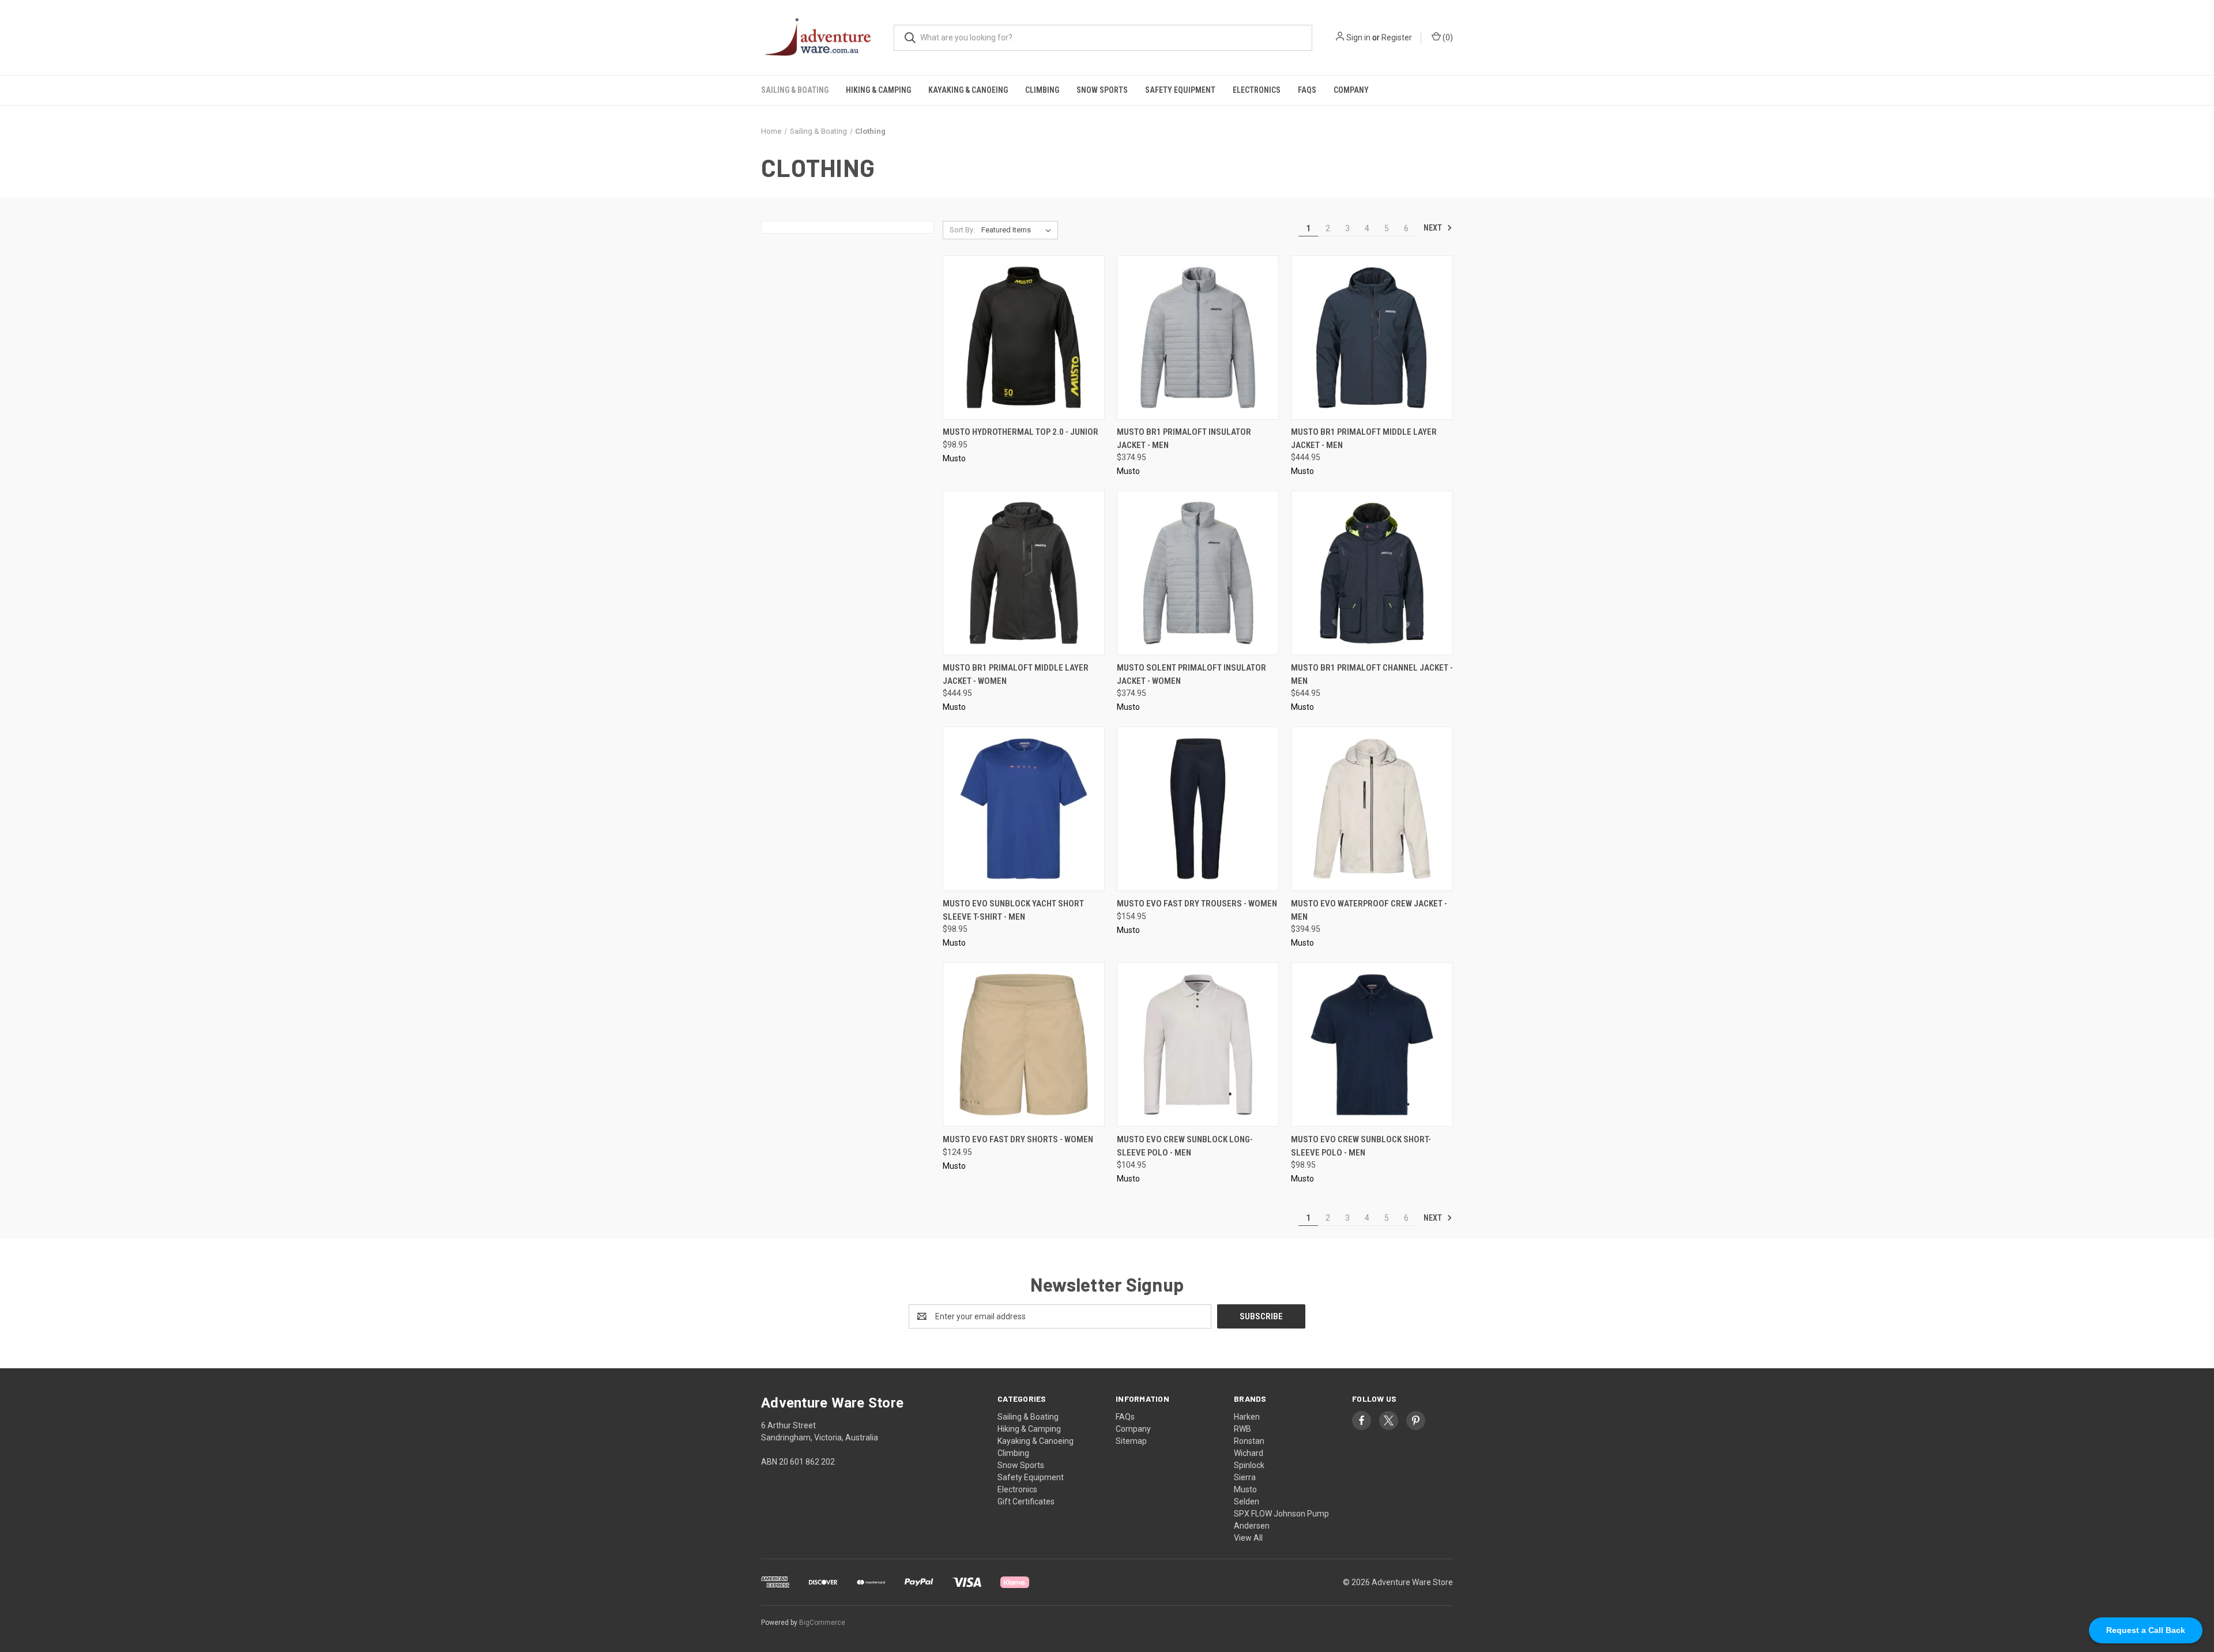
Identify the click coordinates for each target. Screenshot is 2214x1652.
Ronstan (1249, 1441)
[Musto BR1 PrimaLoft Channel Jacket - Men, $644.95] (1372, 573)
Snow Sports (1102, 90)
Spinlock (1249, 1465)
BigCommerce (822, 1623)
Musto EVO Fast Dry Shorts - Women (1018, 1139)
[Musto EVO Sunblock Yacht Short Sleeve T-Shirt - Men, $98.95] (1024, 809)
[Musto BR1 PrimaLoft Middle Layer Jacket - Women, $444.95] (1024, 573)
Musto (1245, 1489)
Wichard (1249, 1453)
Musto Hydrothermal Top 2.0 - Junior (1021, 432)
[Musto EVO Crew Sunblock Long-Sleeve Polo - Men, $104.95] (1198, 1045)
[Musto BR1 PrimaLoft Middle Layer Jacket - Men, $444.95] (1372, 338)
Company (1351, 90)
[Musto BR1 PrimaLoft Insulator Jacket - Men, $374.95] (1198, 338)
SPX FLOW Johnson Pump (1281, 1514)
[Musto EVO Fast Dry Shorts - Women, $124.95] (1024, 1045)
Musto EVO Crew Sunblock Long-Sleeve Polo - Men (1185, 1146)
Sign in (1358, 37)
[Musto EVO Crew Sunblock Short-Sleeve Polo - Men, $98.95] (1372, 1045)
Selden (1247, 1502)
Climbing (1042, 90)
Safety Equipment (1180, 90)
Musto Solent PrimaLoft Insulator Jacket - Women (1191, 674)
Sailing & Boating (795, 90)
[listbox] (1018, 230)
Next (1434, 228)
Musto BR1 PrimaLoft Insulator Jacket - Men (1184, 439)
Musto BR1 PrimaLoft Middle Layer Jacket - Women (1016, 674)
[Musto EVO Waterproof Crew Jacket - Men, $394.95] (1372, 809)
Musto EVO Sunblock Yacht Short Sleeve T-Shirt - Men (1013, 910)
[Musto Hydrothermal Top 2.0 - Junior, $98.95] (1024, 338)
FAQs (1307, 90)
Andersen (1252, 1526)
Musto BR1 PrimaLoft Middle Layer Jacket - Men (1364, 439)
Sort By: (962, 230)
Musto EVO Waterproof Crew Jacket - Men (1369, 910)
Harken (1247, 1417)
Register (1397, 37)
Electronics (1257, 90)
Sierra (1245, 1477)
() (1447, 37)
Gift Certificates (1026, 1502)
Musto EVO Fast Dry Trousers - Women (1197, 904)
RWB (1242, 1429)
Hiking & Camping (878, 90)
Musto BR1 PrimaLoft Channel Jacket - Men (1372, 674)
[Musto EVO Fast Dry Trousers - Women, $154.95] (1198, 809)
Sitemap (1131, 1441)
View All (1248, 1538)
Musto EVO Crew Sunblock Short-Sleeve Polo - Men (1361, 1146)
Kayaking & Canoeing (968, 90)
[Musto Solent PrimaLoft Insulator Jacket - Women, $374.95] (1198, 573)
